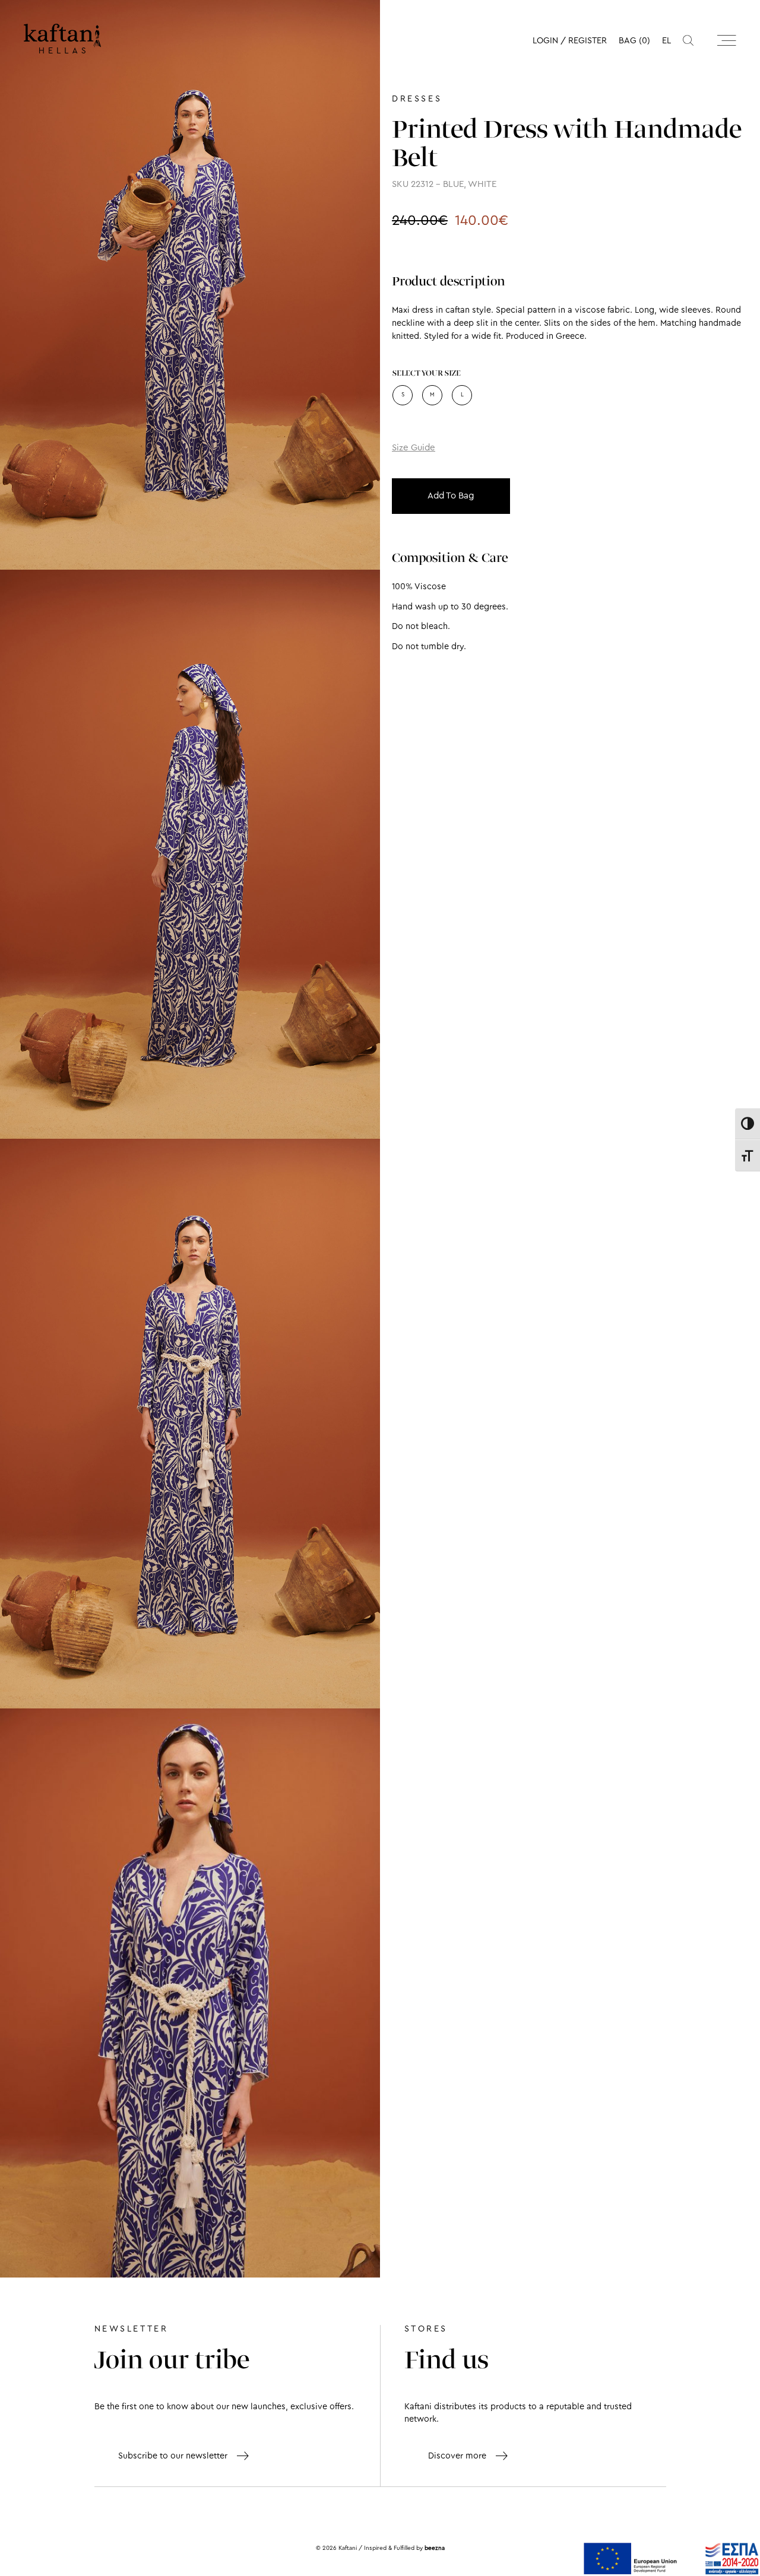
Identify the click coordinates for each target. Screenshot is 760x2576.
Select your (427, 374)
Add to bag (451, 496)
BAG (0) (634, 41)
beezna (435, 2548)
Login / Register (570, 41)
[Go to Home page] (62, 39)
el (666, 41)
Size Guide (414, 448)
